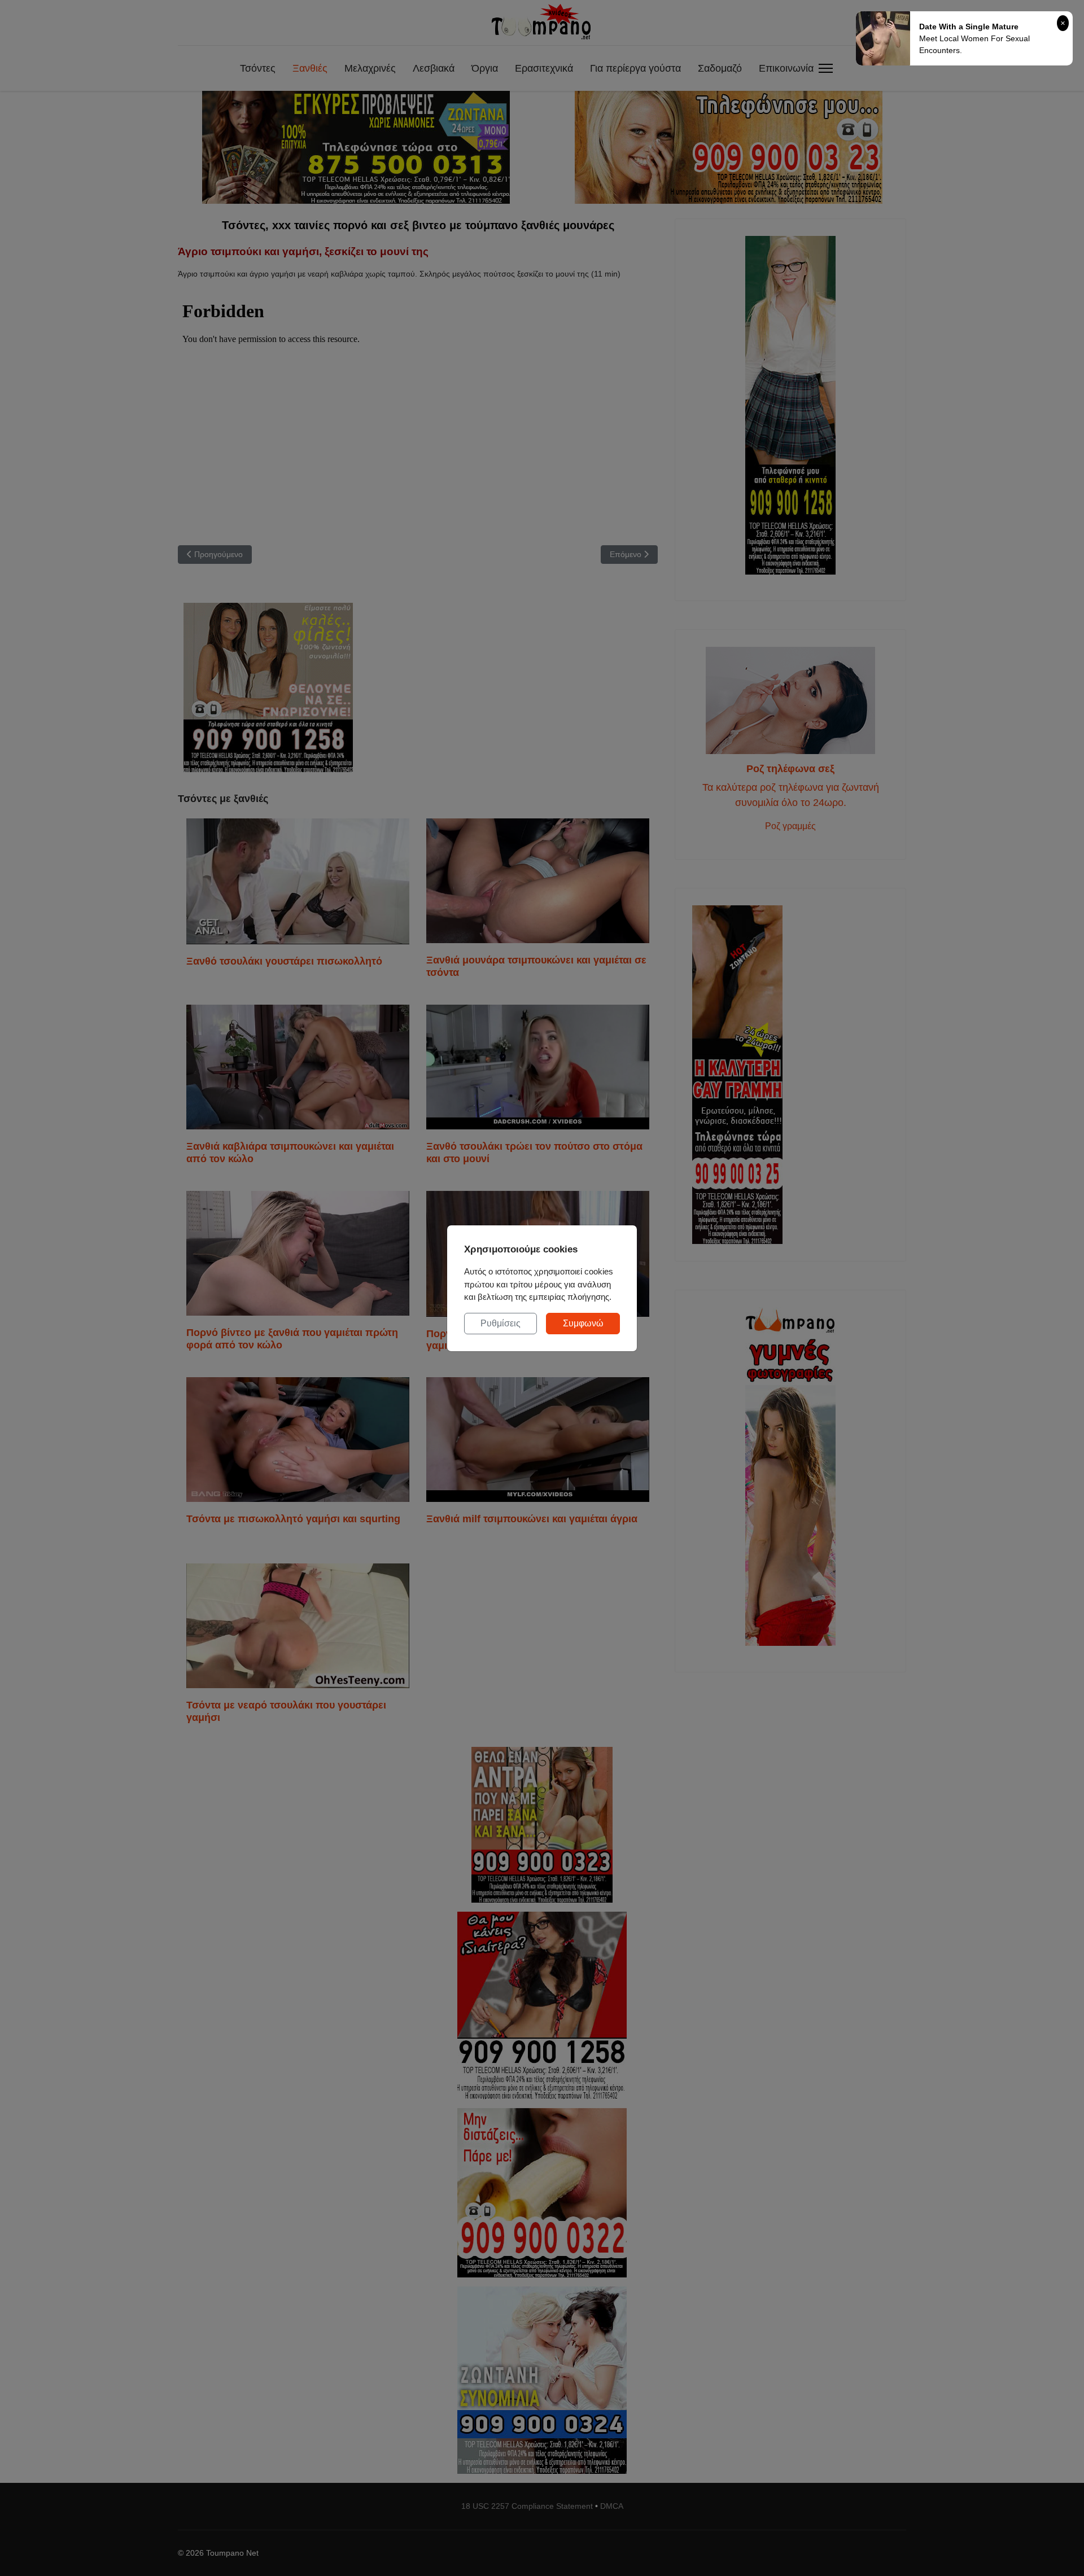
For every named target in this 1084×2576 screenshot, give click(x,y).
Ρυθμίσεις (501, 1323)
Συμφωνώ (583, 1323)
